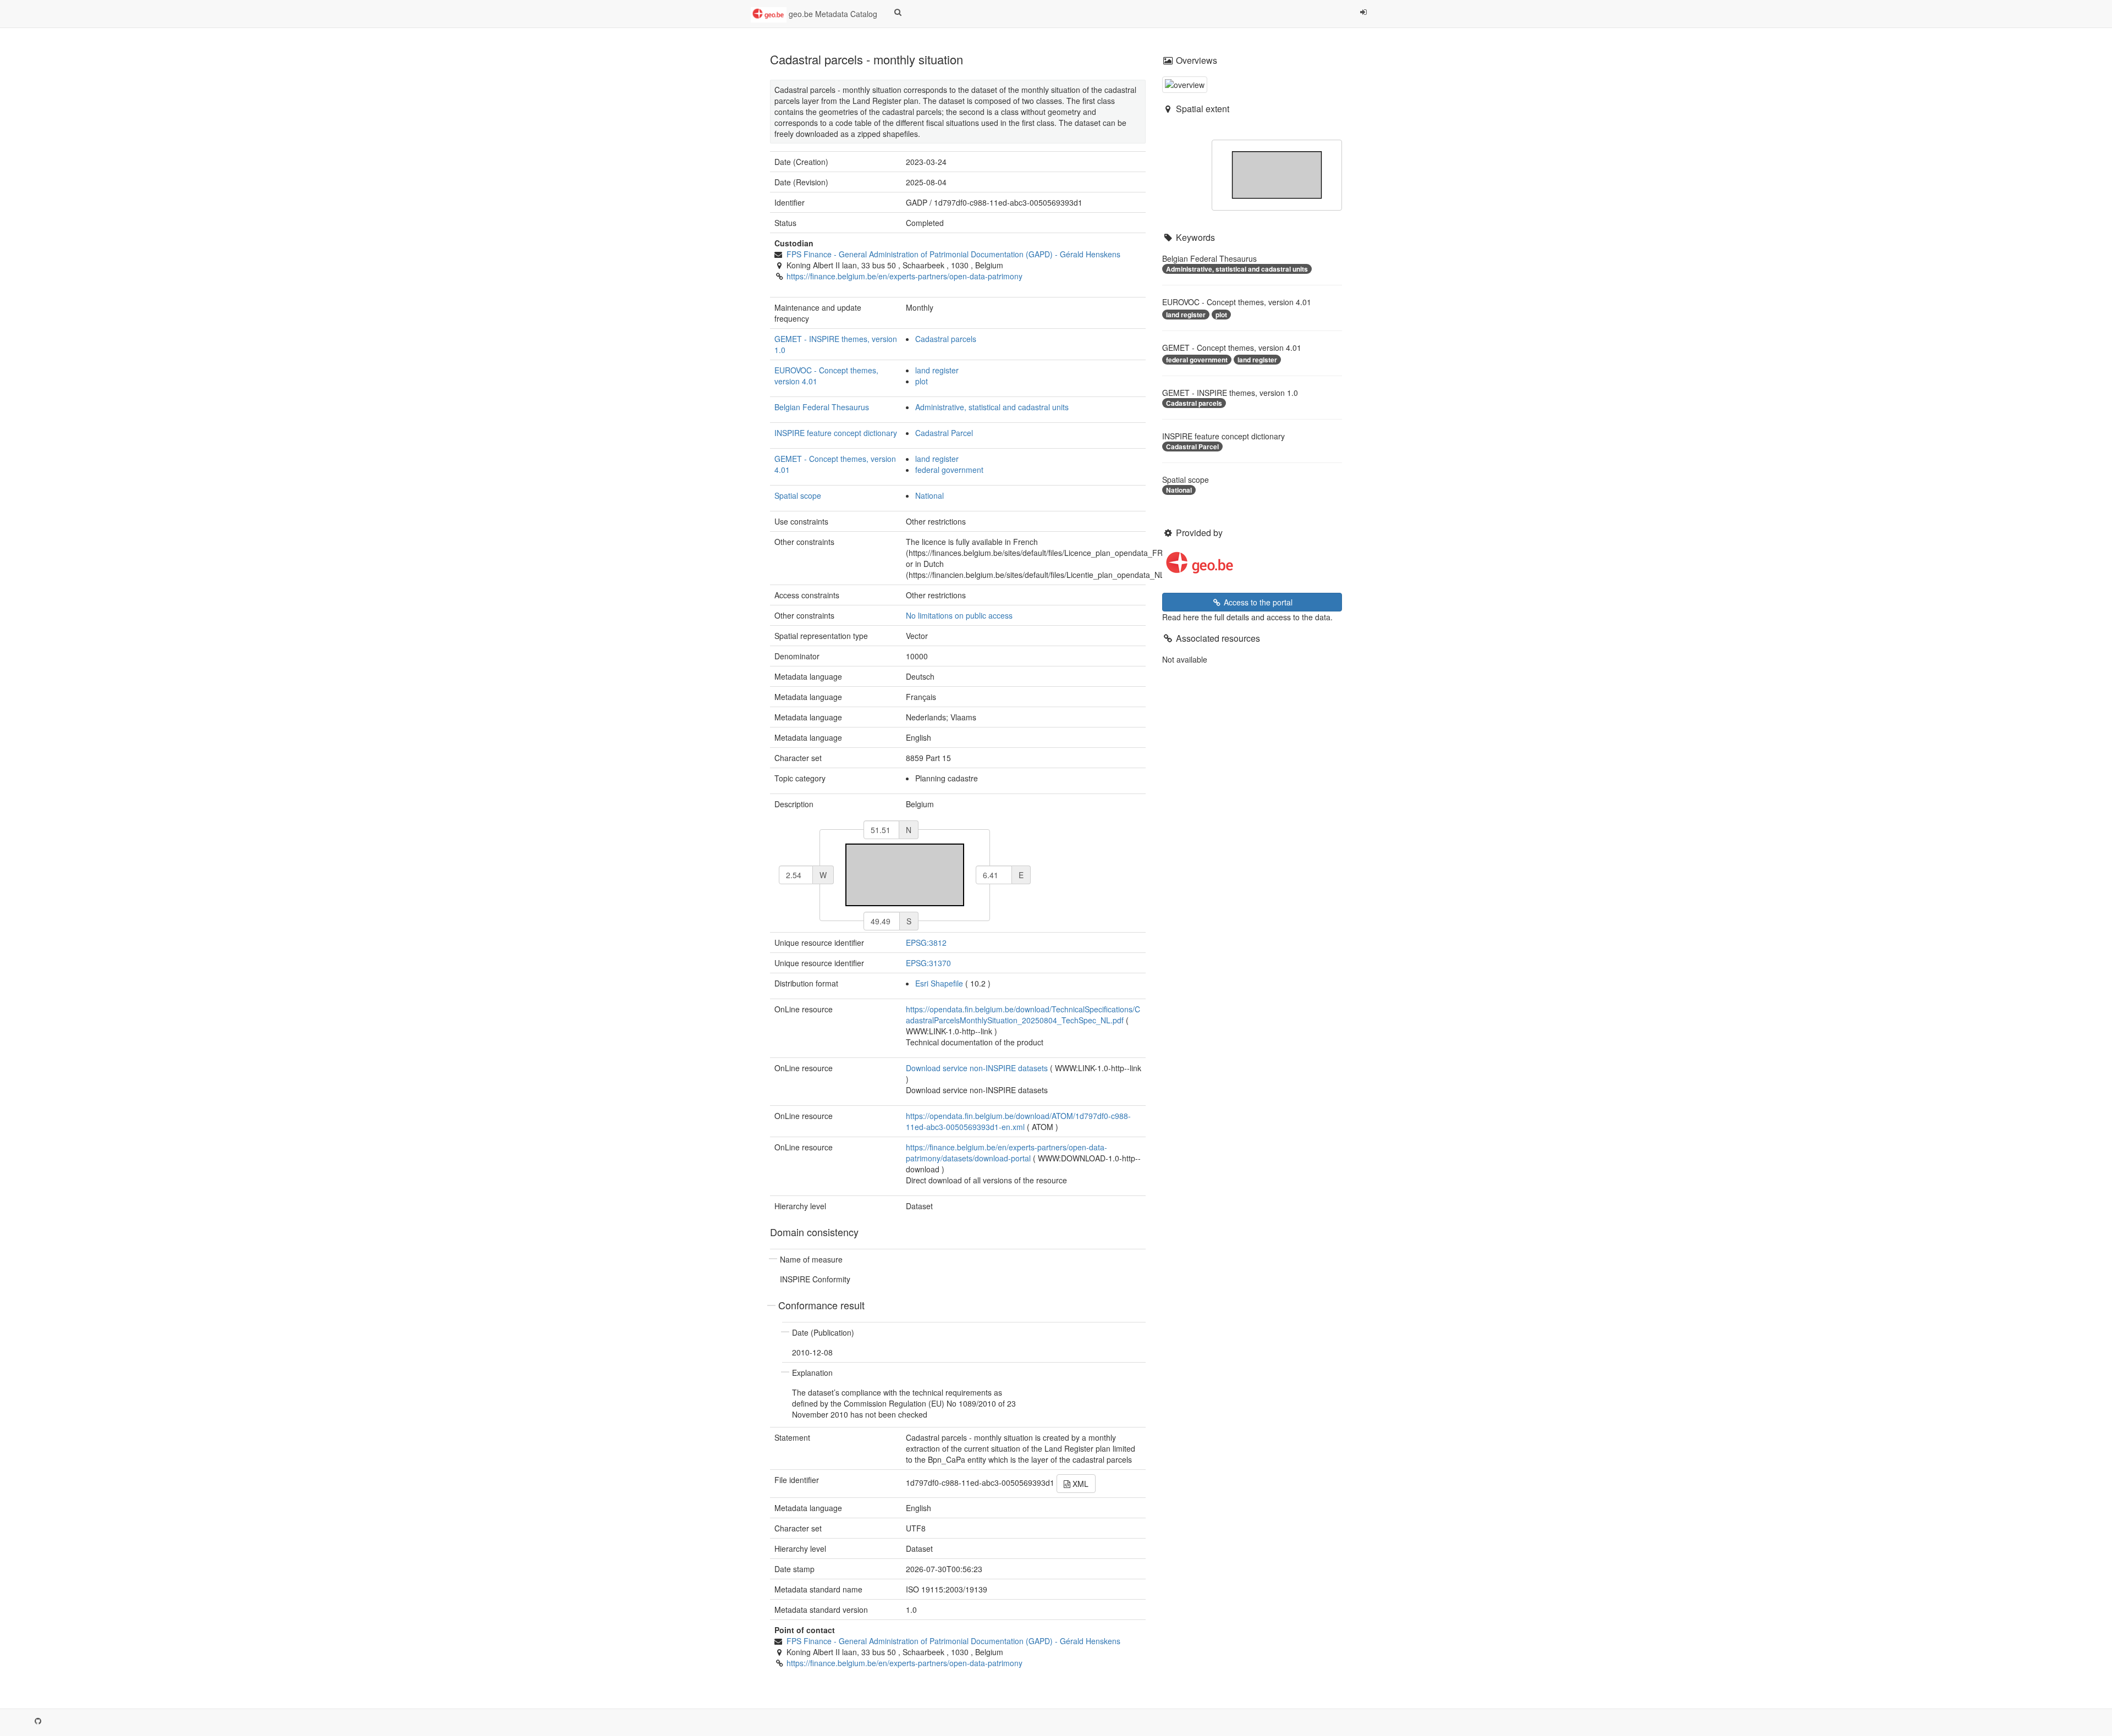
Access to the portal (1257, 602)
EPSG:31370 (928, 963)
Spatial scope (798, 495)
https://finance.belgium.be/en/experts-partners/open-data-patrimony (904, 276)
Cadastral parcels (946, 339)
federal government (949, 470)
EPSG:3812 (926, 943)
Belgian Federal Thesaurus (822, 407)
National (930, 495)
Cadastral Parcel (944, 433)
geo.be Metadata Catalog (832, 14)
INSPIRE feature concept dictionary (836, 433)
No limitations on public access (959, 615)
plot (922, 381)
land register (937, 370)
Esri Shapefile (939, 983)
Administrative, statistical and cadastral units (992, 407)
